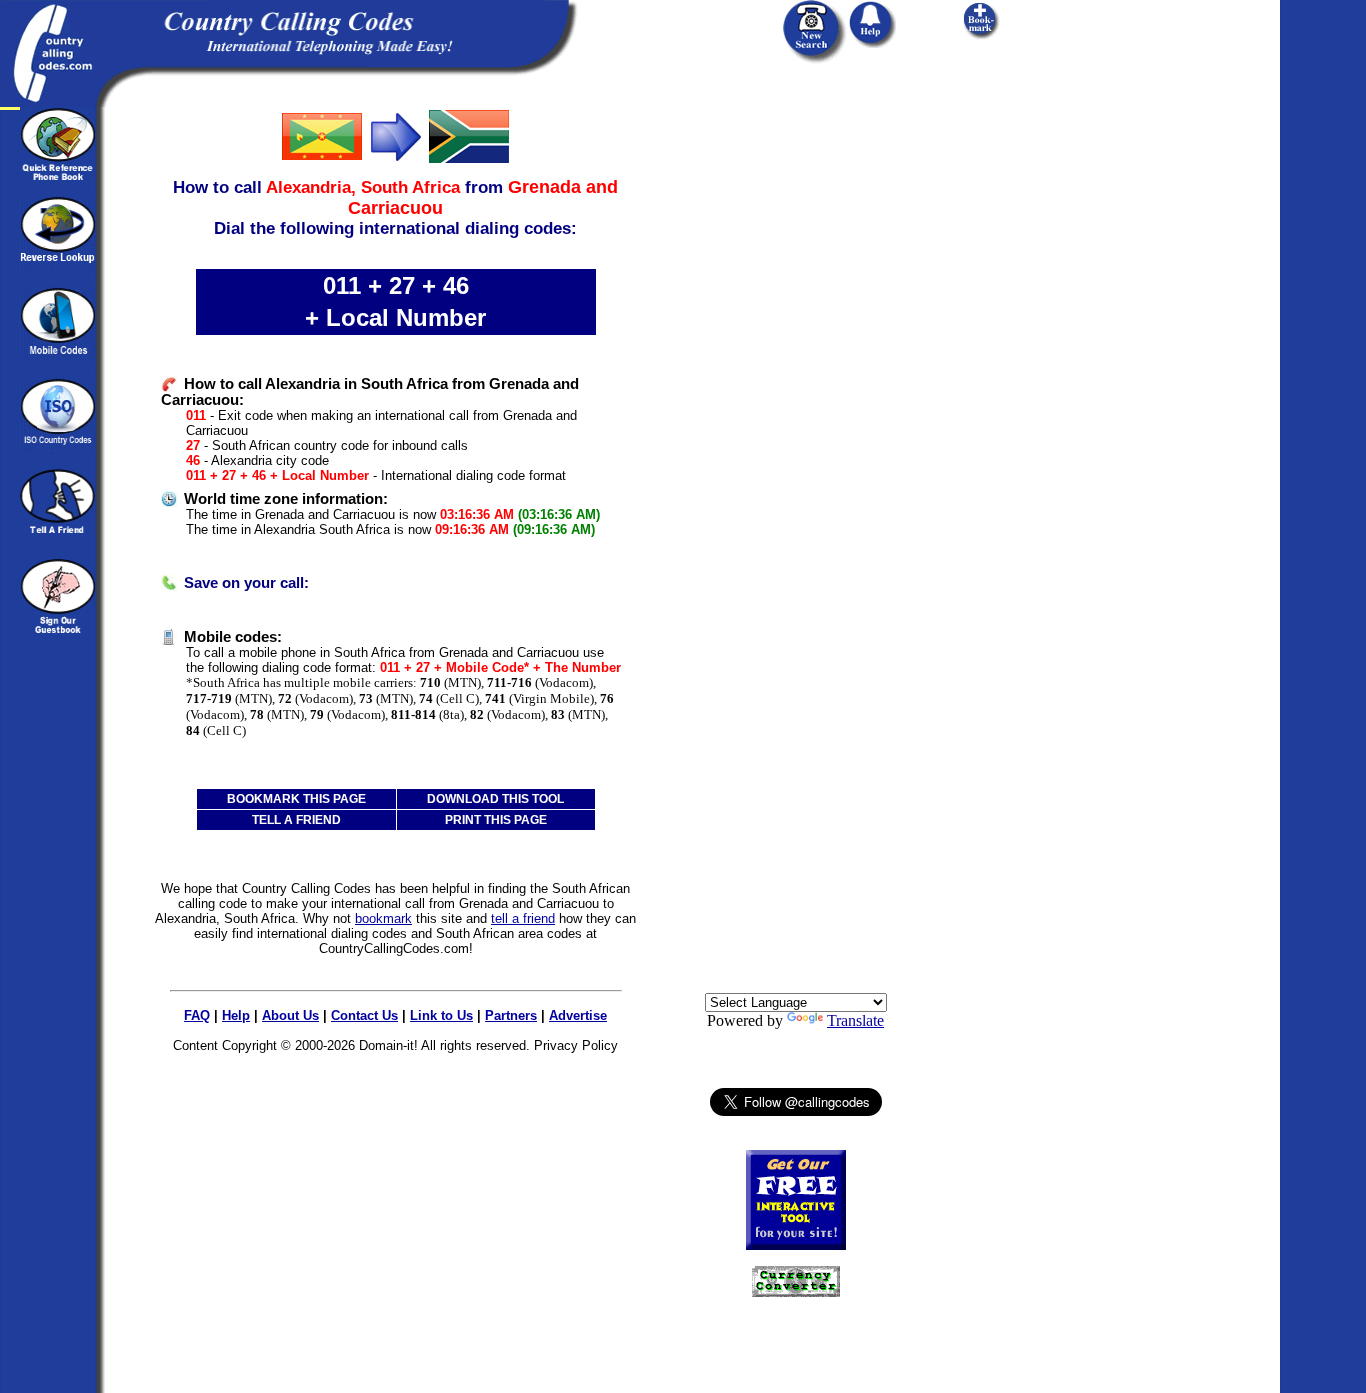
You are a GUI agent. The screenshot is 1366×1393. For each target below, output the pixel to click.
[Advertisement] (796, 407)
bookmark (383, 918)
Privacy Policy (576, 1045)
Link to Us (441, 1015)
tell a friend (523, 918)
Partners (511, 1015)
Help (236, 1015)
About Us (290, 1015)
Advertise (578, 1015)
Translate (855, 1020)
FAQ (197, 1015)
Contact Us (364, 1015)
